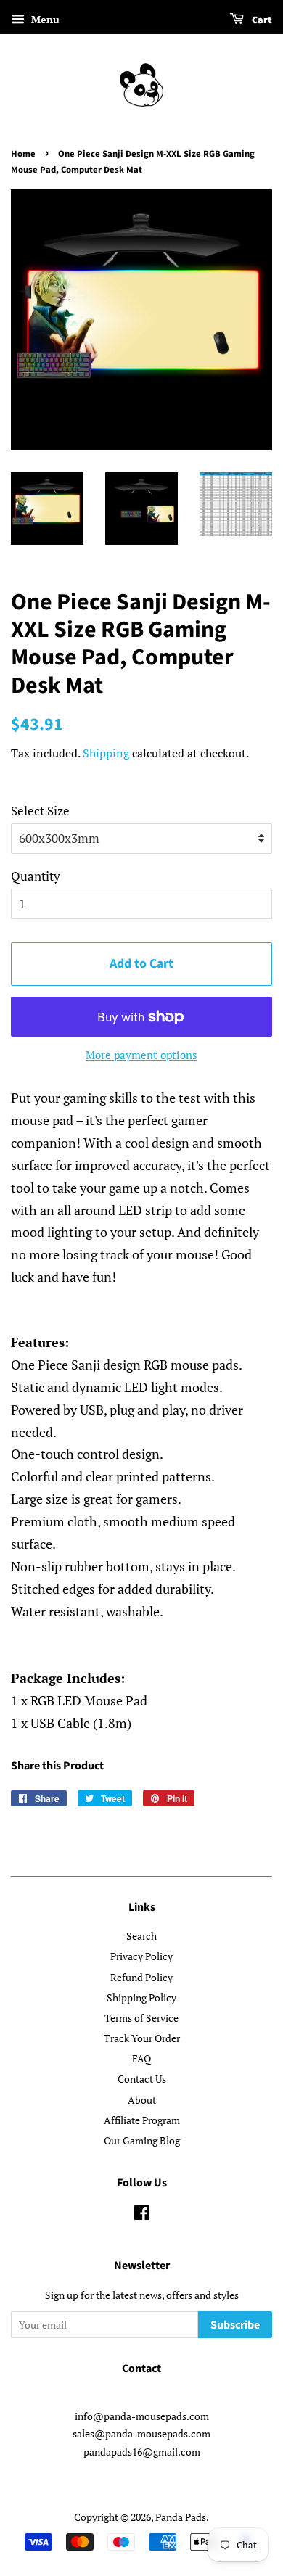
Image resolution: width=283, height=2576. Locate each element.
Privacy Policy (141, 1956)
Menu (44, 19)
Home (23, 154)
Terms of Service (141, 2018)
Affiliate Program (142, 2120)
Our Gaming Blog (142, 2140)
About (142, 2100)
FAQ (141, 2058)
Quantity (36, 876)
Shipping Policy (141, 1997)
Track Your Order (142, 2038)
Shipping (106, 753)
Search (141, 1936)
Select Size (40, 811)
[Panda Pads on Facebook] (142, 2215)
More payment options (141, 1055)
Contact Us (142, 2079)
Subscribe (235, 2325)
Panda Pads (181, 2517)
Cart (261, 20)
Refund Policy (141, 1977)
